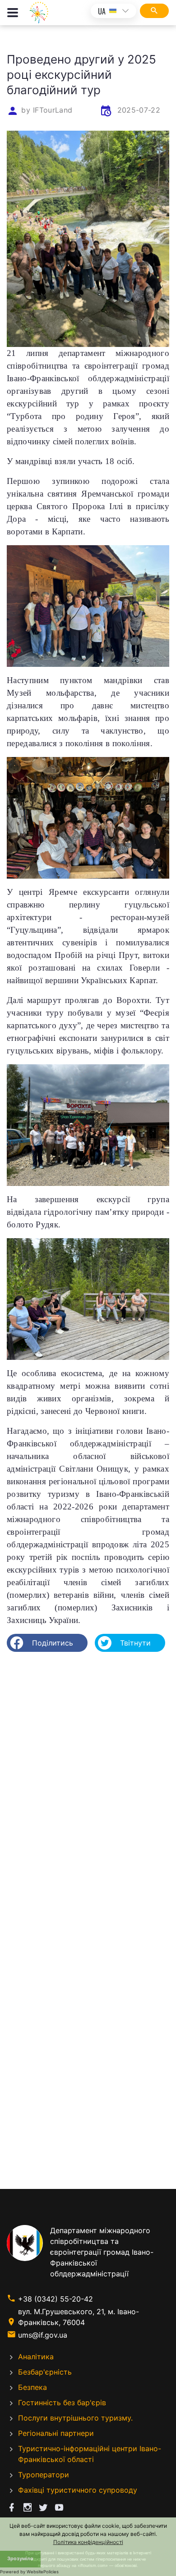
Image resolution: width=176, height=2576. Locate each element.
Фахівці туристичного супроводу (78, 2490)
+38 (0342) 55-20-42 (56, 2299)
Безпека (32, 2387)
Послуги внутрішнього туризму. (75, 2418)
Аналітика (36, 2357)
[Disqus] (88, 1775)
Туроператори (44, 2475)
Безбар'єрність (45, 2372)
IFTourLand (53, 110)
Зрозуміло (20, 2559)
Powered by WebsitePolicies (29, 2572)
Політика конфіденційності (88, 2542)
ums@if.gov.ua (43, 2335)
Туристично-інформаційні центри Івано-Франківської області (90, 2454)
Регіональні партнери (56, 2433)
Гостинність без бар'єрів (62, 2403)
